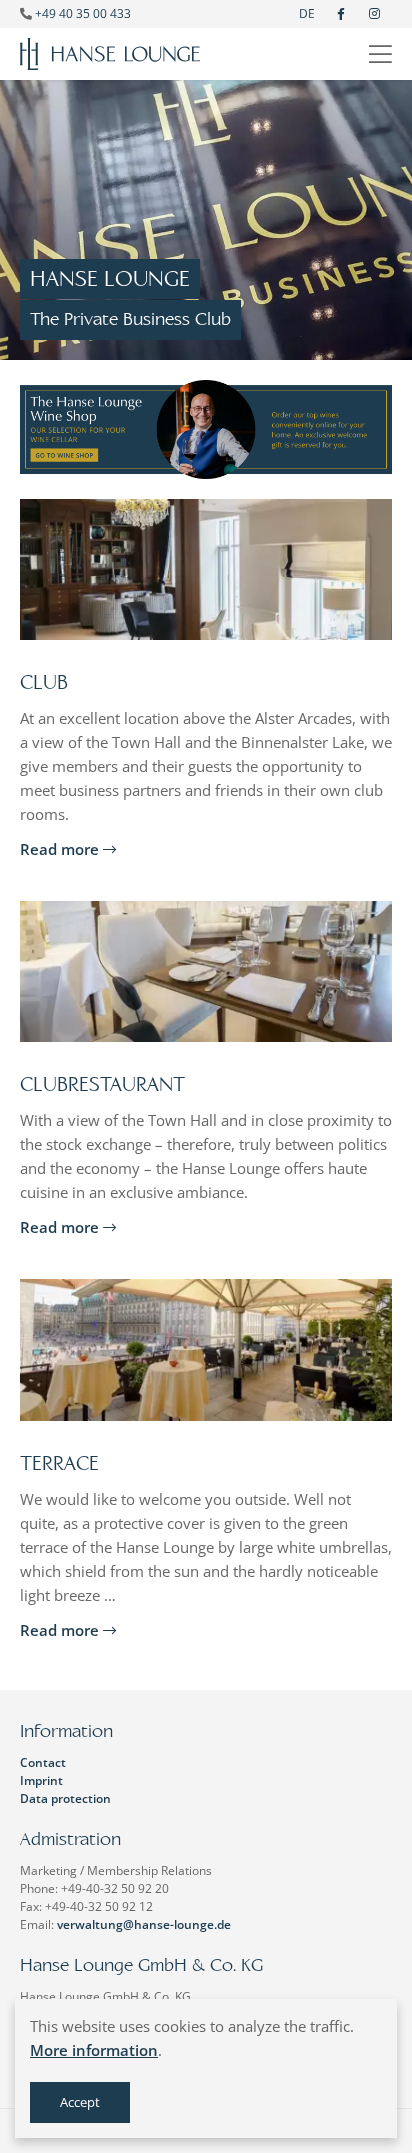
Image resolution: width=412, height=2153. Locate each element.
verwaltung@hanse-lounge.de (144, 1924)
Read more (61, 849)
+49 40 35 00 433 (83, 13)
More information (94, 2050)
